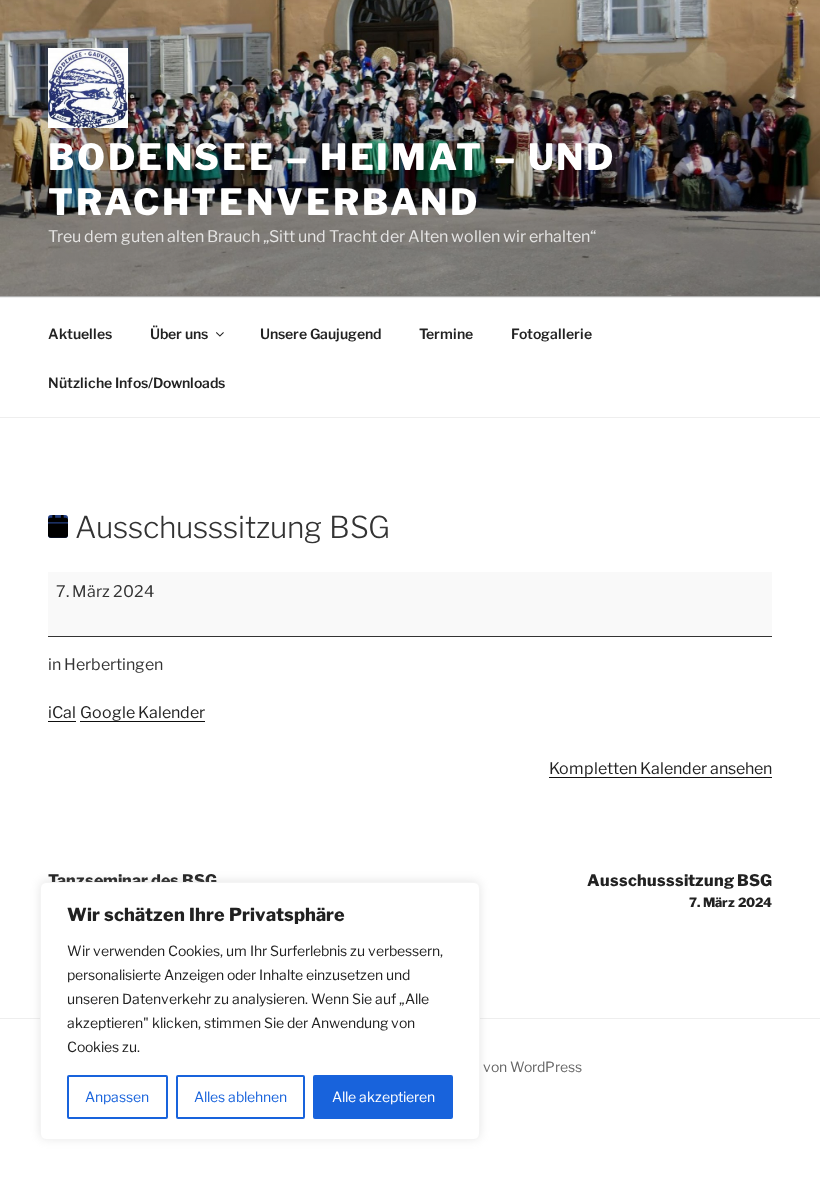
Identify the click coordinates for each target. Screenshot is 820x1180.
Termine (446, 333)
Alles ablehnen (240, 1096)
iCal (62, 712)
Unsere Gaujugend (320, 333)
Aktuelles (80, 333)
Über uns (179, 333)
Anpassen (117, 1096)
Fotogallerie (551, 333)
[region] (260, 1011)
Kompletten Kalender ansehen (660, 768)
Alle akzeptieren (383, 1096)
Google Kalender (142, 712)
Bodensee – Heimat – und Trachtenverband (332, 179)
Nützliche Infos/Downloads (136, 382)
